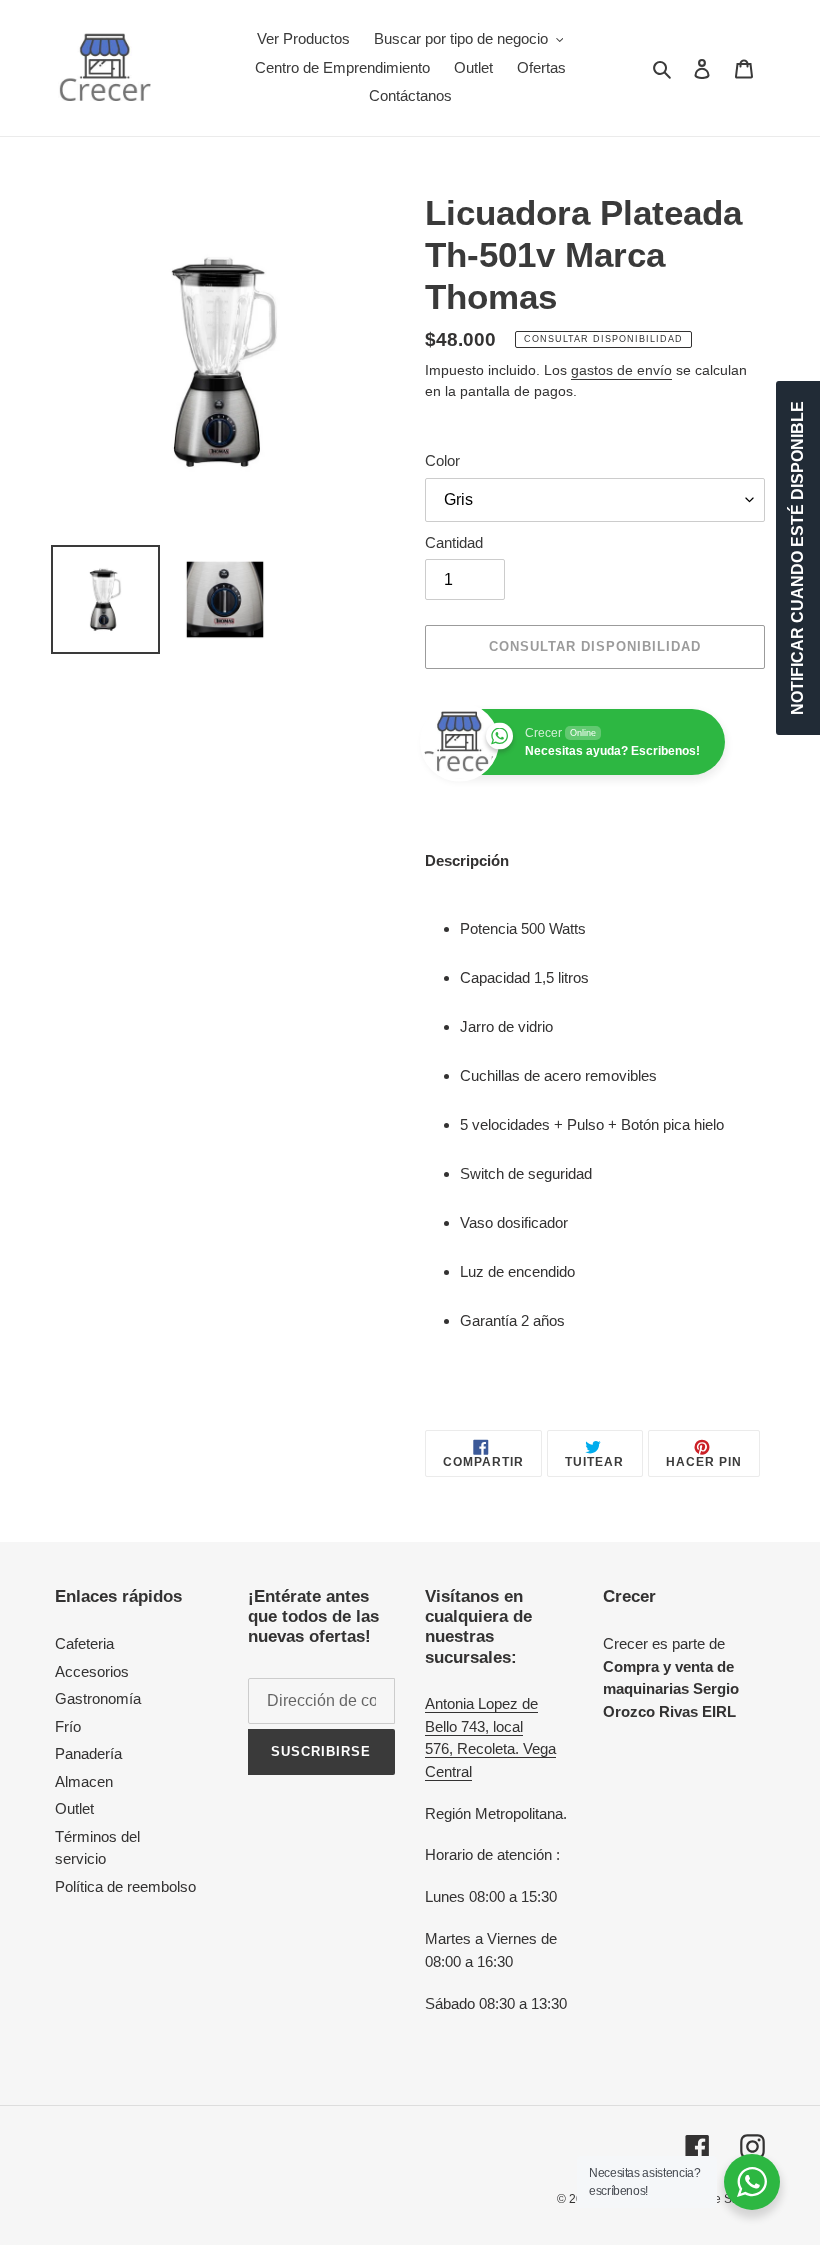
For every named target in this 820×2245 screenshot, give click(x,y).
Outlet (74, 1808)
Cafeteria (84, 1643)
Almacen (84, 1781)
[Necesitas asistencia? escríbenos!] (752, 2182)
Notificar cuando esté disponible (797, 558)
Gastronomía (98, 1698)
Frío (68, 1726)
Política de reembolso (125, 1886)
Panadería (88, 1753)
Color (442, 460)
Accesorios (92, 1671)
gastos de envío (621, 370)
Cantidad (454, 542)
